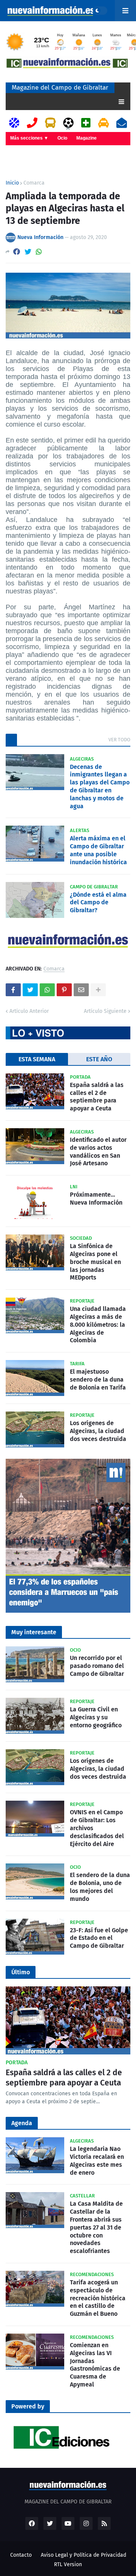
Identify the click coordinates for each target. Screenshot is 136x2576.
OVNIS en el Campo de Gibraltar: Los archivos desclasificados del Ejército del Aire (97, 1828)
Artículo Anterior (29, 1011)
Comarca (34, 183)
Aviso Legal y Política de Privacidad (83, 2555)
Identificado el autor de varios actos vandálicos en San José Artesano (98, 1151)
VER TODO (119, 740)
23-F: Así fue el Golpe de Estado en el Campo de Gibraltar (99, 1938)
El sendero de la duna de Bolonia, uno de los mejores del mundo (100, 1887)
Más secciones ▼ (29, 138)
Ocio (62, 138)
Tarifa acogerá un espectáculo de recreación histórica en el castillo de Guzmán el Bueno (98, 2298)
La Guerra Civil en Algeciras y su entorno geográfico (96, 1717)
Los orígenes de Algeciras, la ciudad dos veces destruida (98, 1431)
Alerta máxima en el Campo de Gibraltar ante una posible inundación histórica (98, 850)
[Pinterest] (64, 990)
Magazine (87, 138)
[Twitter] (28, 252)
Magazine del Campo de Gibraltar (60, 88)
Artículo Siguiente (105, 1011)
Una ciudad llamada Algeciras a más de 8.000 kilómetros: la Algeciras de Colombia (98, 1324)
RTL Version (68, 2564)
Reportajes (22, 151)
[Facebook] (17, 252)
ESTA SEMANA (37, 1059)
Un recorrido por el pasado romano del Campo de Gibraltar (97, 1666)
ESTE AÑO (99, 1059)
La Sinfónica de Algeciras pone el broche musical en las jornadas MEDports (95, 1262)
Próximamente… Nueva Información (96, 1199)
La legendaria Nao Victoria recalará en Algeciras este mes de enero (97, 2161)
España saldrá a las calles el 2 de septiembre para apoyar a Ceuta (97, 1097)
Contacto (21, 2555)
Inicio (12, 183)
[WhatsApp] (39, 252)
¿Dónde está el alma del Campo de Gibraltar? (98, 903)
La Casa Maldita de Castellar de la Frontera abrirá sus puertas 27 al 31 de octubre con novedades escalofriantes (96, 2227)
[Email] (81, 990)
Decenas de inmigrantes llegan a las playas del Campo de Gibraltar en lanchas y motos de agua (100, 786)
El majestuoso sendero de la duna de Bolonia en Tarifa (98, 1380)
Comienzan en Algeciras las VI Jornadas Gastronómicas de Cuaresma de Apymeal (95, 2365)
